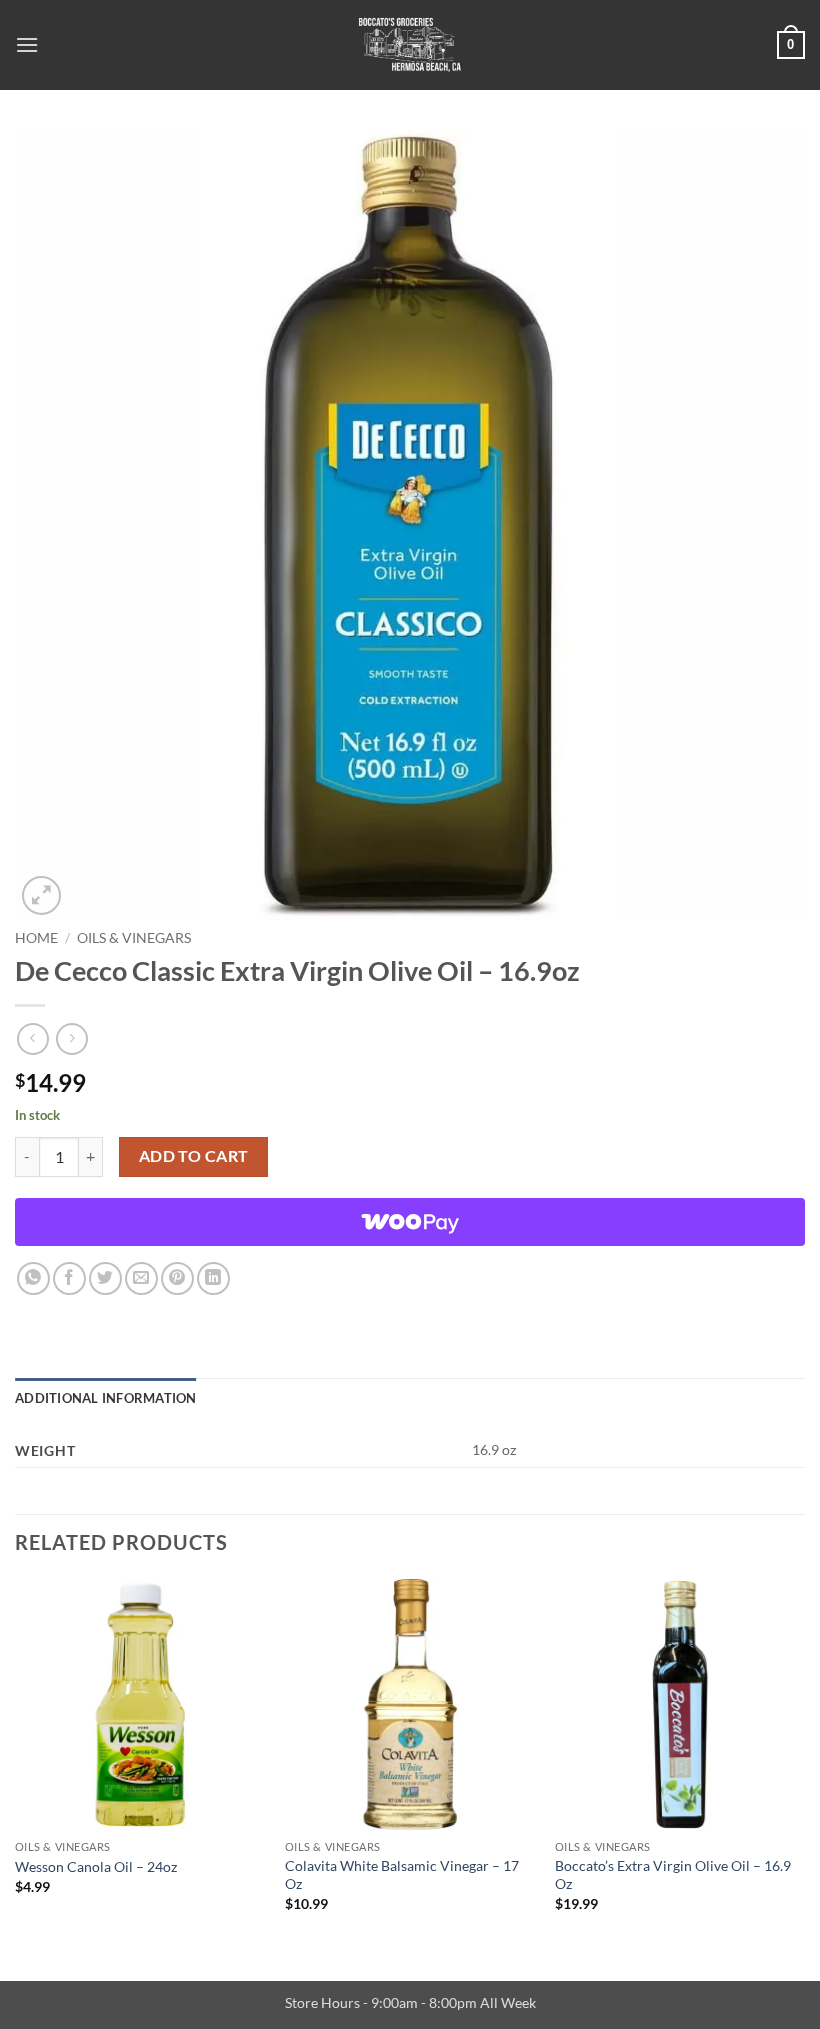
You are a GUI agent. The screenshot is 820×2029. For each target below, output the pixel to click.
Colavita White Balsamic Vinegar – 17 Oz (402, 1875)
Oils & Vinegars (134, 938)
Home (36, 938)
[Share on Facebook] (69, 1278)
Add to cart (194, 1156)
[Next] (804, 1763)
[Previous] (16, 1763)
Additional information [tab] (106, 1398)
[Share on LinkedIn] (213, 1278)
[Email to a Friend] (141, 1278)
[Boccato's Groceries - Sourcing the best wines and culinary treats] (410, 45)
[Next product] (32, 1038)
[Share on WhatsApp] (33, 1278)
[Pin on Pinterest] (177, 1278)
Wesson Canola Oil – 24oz (96, 1866)
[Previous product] (71, 1038)
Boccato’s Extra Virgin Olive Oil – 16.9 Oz (673, 1875)
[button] (27, 44)
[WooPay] (410, 1222)
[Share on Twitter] (105, 1278)
